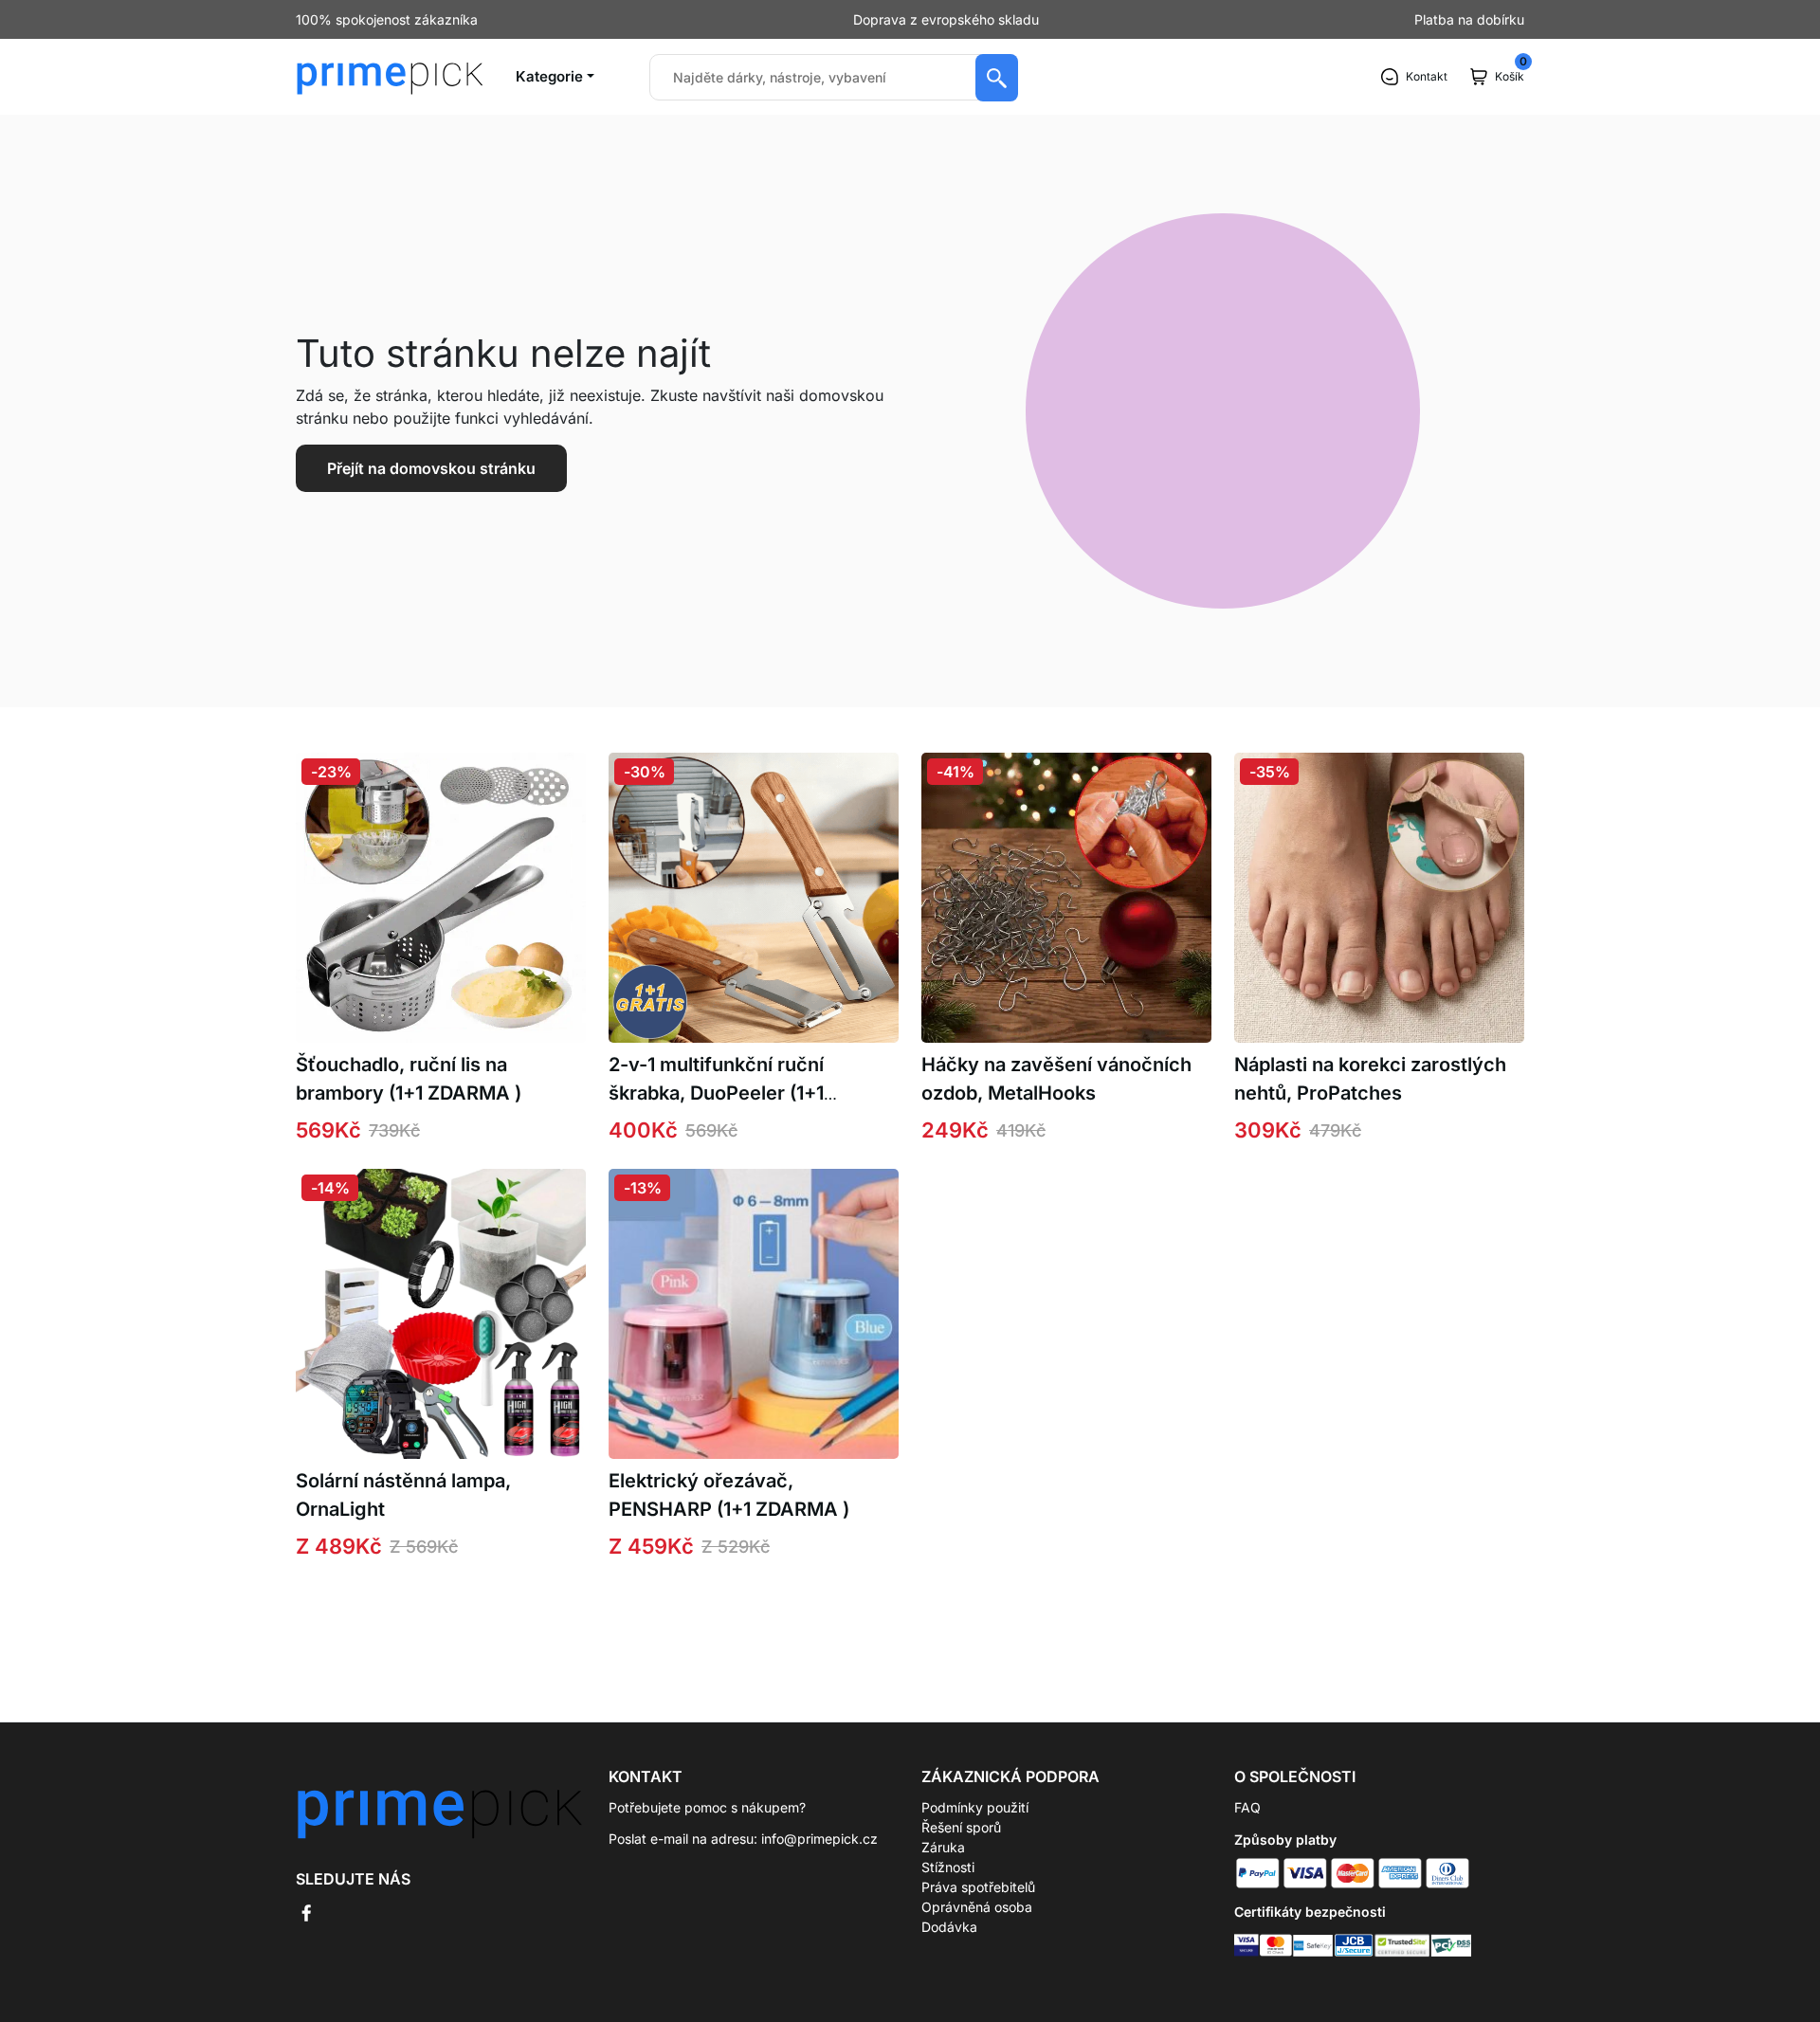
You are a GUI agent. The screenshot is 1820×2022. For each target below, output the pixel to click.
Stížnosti (948, 1867)
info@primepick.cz (819, 1839)
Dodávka (949, 1927)
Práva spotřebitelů (978, 1887)
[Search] (997, 78)
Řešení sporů (961, 1827)
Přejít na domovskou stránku (431, 468)
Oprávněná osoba (977, 1907)
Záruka (943, 1847)
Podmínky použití (975, 1807)
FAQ (1247, 1807)
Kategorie (549, 76)
